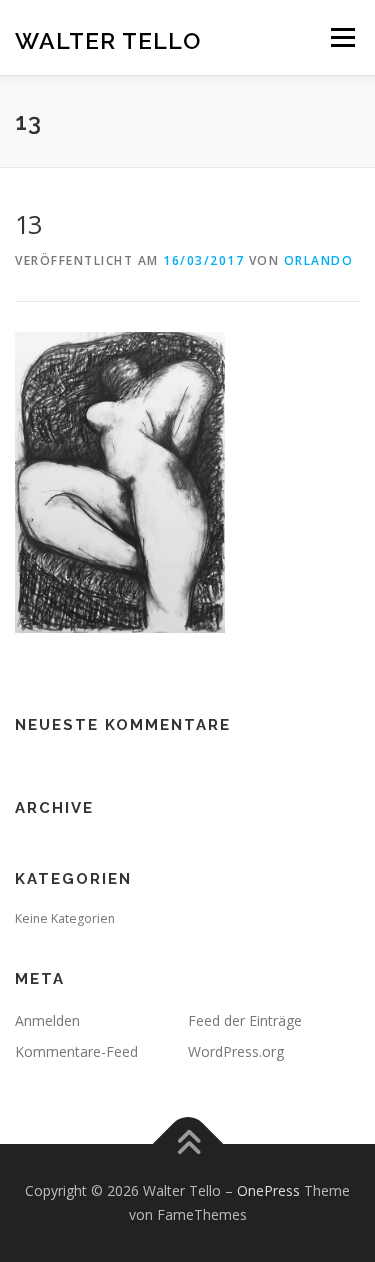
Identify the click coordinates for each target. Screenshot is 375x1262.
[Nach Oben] (187, 1144)
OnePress (268, 1190)
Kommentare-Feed (76, 1051)
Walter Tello (108, 39)
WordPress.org (236, 1051)
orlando (319, 260)
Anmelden (47, 1020)
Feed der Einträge (245, 1020)
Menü (341, 37)
